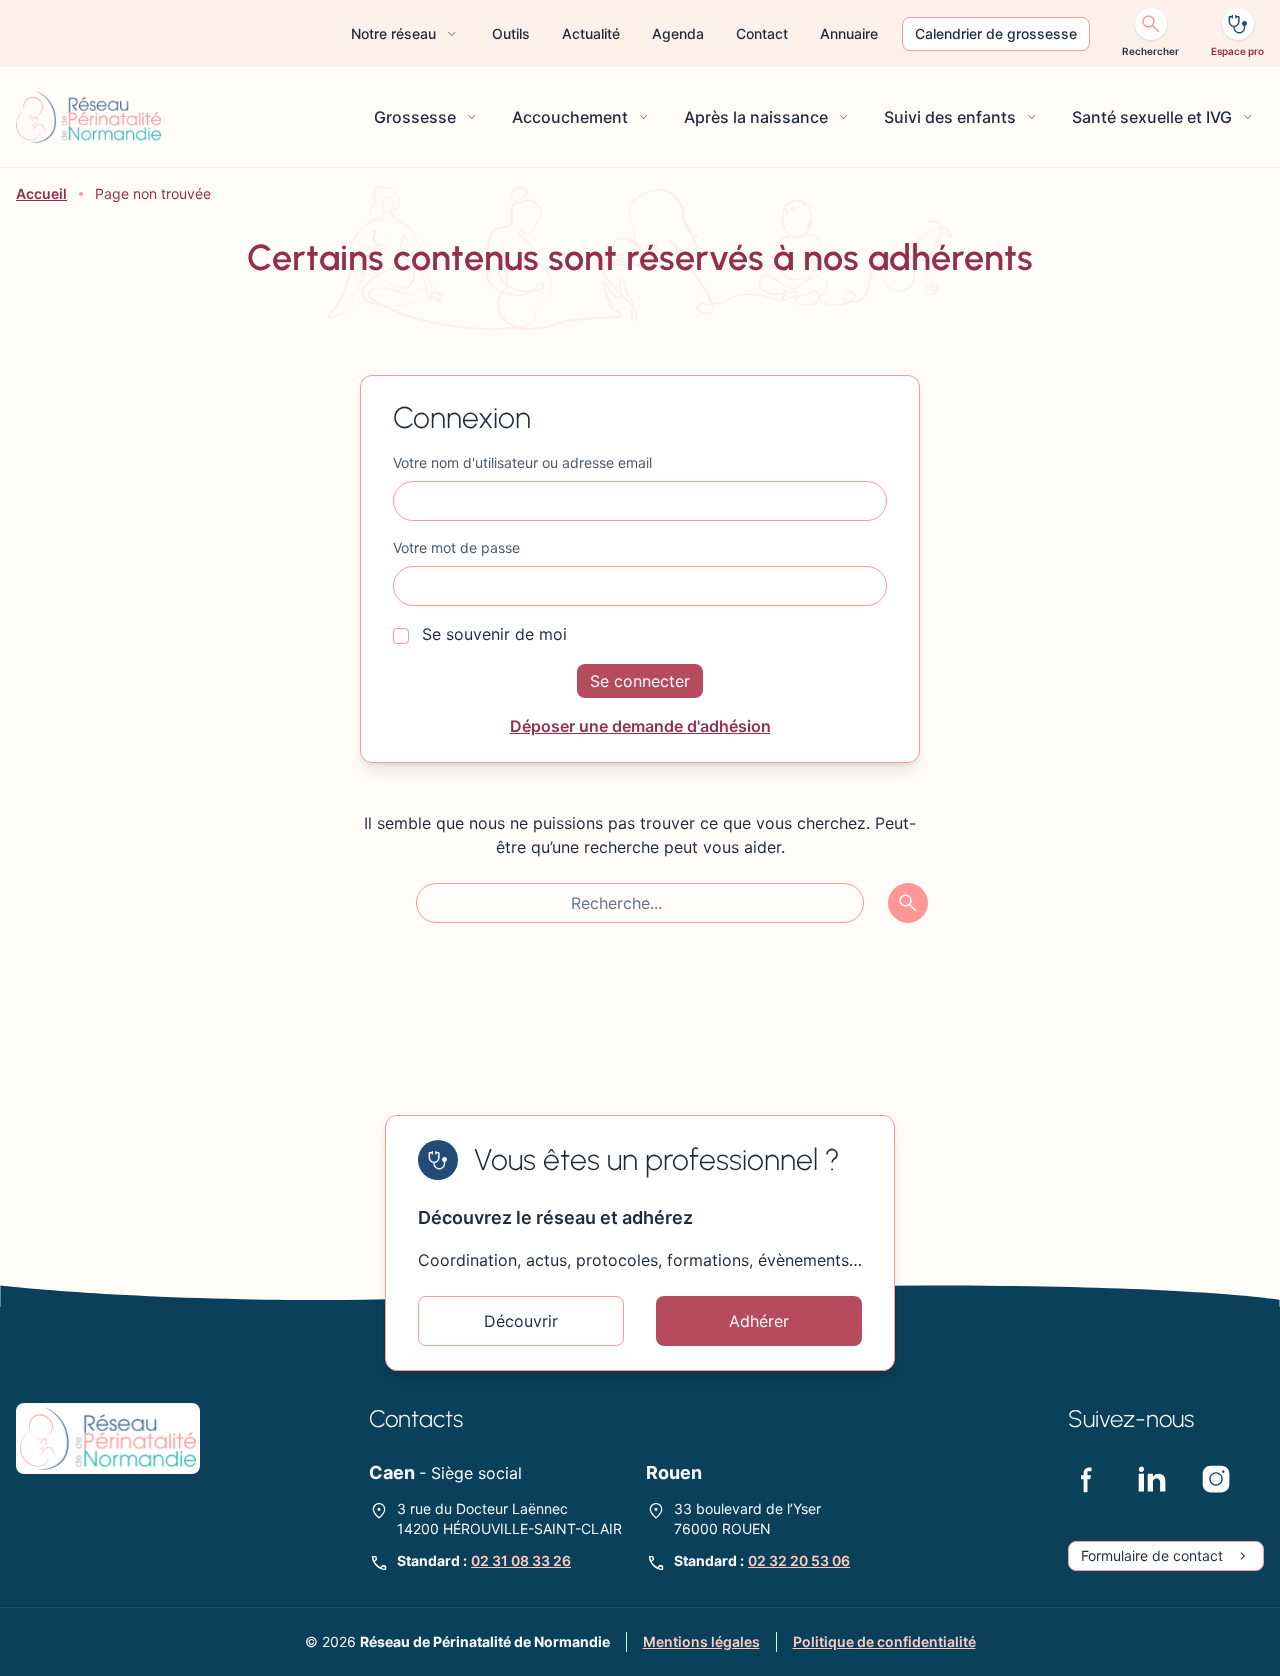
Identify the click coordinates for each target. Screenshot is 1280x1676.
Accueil (41, 193)
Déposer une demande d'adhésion (640, 726)
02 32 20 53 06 (799, 1560)
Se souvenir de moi (492, 634)
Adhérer (759, 1321)
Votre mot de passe (456, 547)
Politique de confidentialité (884, 1641)
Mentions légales (701, 1641)
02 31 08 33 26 (521, 1560)
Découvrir (521, 1321)
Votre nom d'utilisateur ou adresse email (522, 462)
